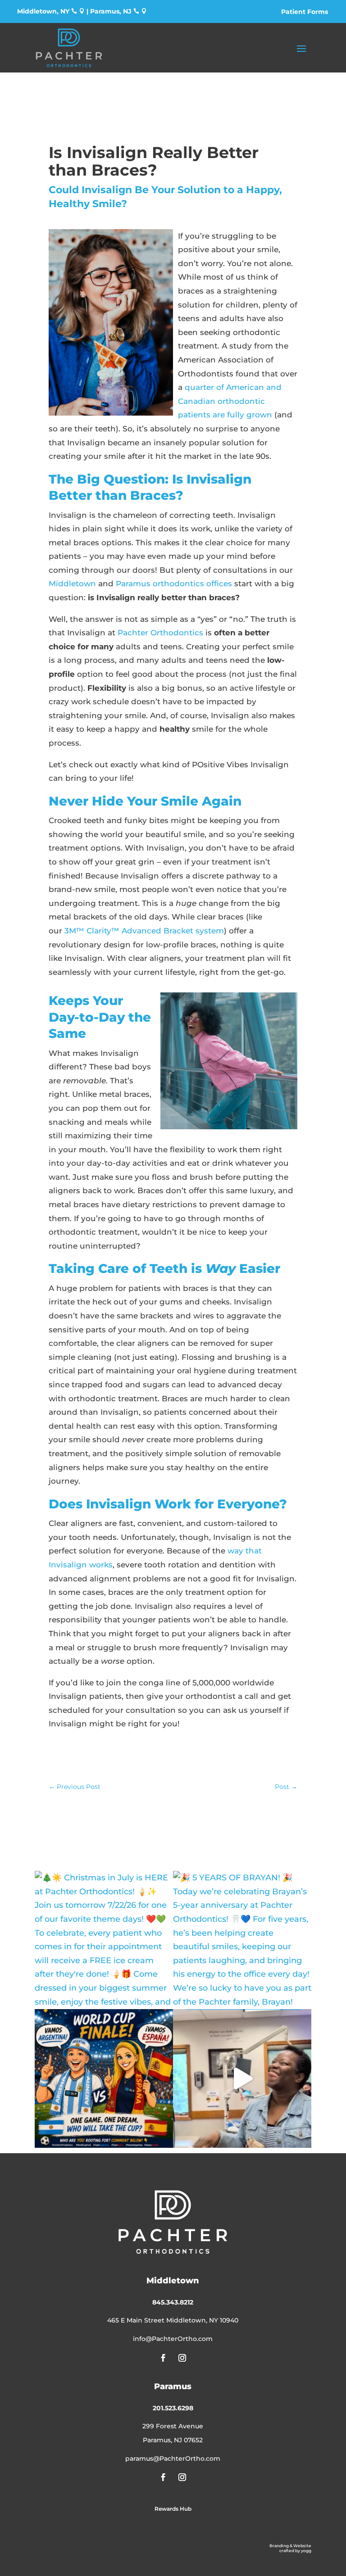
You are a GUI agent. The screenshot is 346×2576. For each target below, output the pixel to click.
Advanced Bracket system (172, 931)
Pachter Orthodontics (160, 633)
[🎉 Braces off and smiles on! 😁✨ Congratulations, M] (242, 2078)
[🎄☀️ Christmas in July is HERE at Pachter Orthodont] (104, 1940)
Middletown (72, 584)
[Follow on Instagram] (182, 2358)
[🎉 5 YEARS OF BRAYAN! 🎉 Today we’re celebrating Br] (242, 1940)
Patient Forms (305, 12)
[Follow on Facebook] (164, 2358)
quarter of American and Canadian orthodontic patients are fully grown (230, 401)
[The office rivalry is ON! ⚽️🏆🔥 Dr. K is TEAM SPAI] (104, 2078)
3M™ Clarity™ (92, 931)
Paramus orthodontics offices (174, 584)
